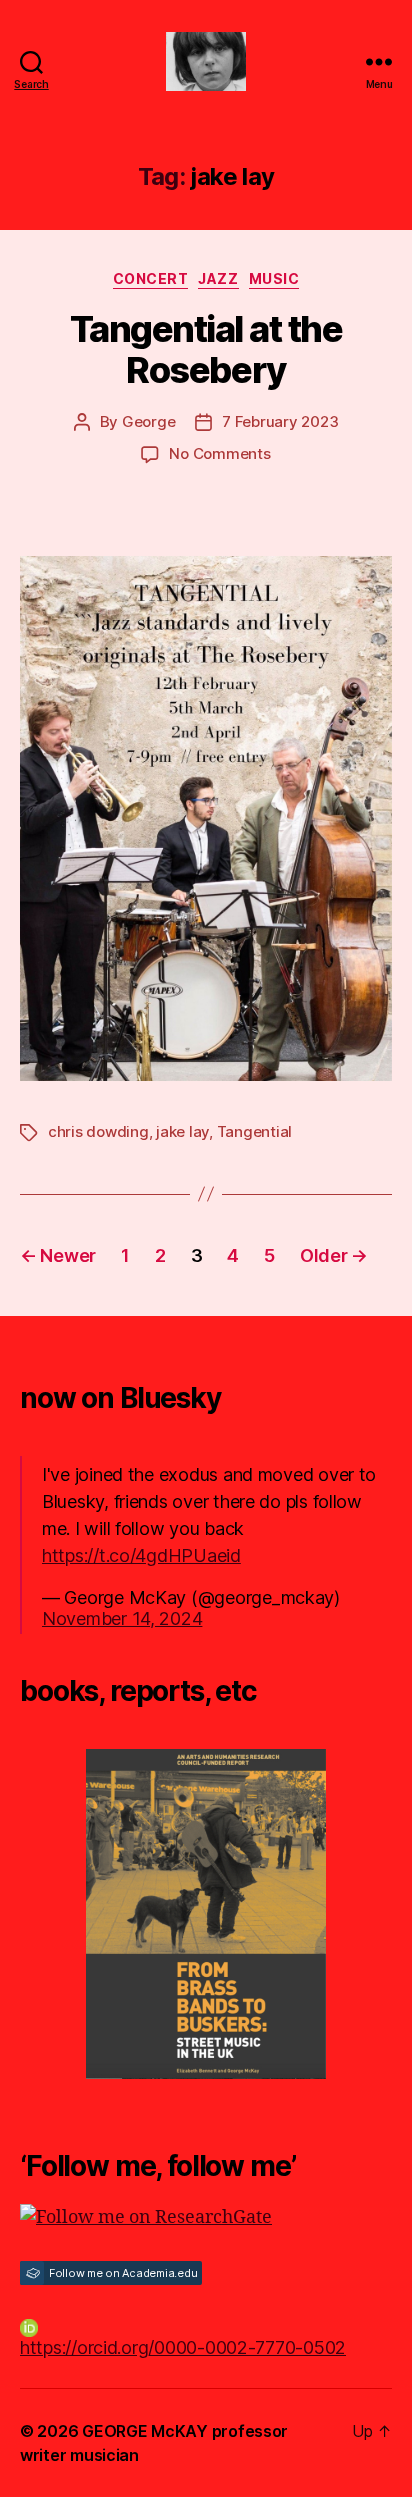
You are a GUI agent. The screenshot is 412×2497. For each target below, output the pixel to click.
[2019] (206, 1914)
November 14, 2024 (122, 1618)
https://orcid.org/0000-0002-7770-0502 (183, 2347)
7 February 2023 (280, 421)
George (148, 421)
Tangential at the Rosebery (206, 349)
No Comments (219, 453)
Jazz (218, 278)
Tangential (254, 1131)
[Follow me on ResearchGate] (206, 2217)
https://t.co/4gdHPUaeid (141, 1555)
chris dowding (98, 1131)
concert (151, 278)
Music (274, 278)
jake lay (182, 1131)
